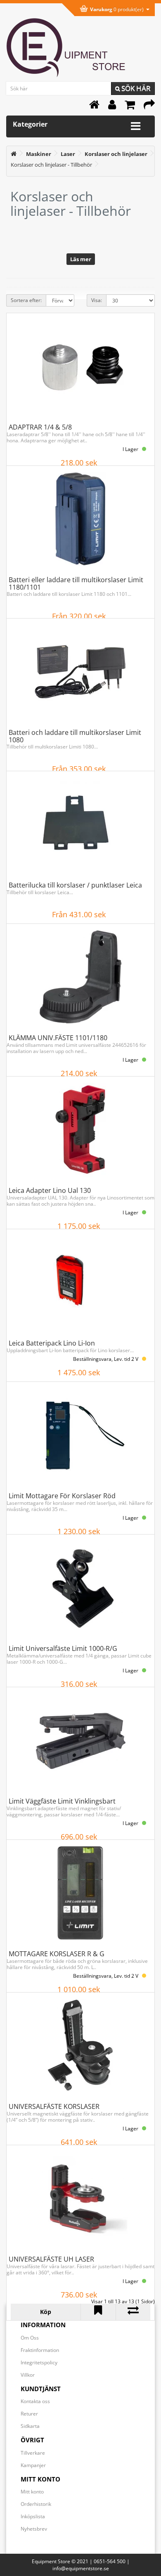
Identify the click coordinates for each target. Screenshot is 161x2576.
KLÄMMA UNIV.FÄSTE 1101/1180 (58, 1038)
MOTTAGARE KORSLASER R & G (57, 1954)
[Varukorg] (130, 107)
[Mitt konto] (112, 107)
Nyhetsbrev (34, 2529)
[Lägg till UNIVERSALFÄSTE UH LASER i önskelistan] (98, 2312)
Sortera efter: (26, 300)
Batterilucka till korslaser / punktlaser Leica (75, 885)
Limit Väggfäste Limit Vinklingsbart (62, 1801)
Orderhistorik (36, 2504)
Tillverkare (33, 2453)
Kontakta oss (35, 2401)
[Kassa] (149, 107)
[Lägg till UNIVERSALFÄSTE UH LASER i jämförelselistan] (133, 2312)
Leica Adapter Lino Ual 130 (50, 1190)
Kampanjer (33, 2465)
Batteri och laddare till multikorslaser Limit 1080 (75, 736)
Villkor (28, 2375)
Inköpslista (33, 2516)
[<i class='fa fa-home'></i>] (14, 154)
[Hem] (94, 107)
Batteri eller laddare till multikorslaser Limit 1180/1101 (76, 583)
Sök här (135, 88)
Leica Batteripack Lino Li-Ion (52, 1343)
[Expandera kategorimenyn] (136, 126)
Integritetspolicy (39, 2362)
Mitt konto (32, 2492)
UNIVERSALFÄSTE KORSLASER (54, 2106)
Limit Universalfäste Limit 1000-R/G (63, 1648)
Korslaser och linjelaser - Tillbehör (51, 165)
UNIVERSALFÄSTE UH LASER (51, 2259)
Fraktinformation (40, 2350)
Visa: (97, 300)
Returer (29, 2414)
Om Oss (30, 2338)
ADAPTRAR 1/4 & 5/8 (40, 427)
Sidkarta (30, 2426)
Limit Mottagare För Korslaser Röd (62, 1496)
